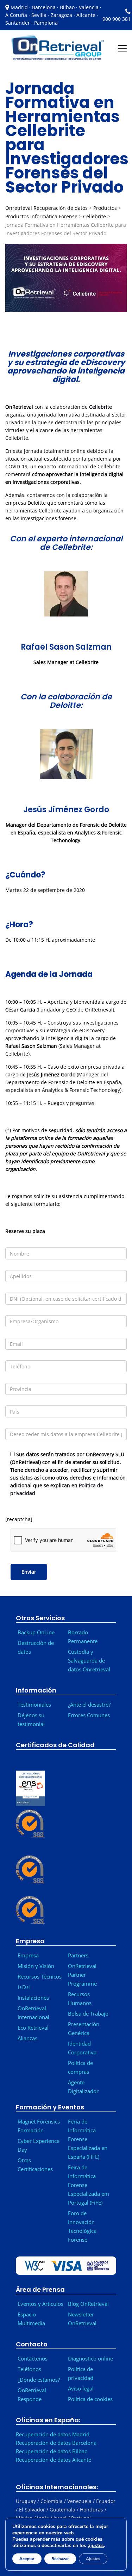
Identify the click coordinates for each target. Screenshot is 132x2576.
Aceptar (27, 2559)
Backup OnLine (36, 1632)
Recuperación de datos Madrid (53, 2434)
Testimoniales (34, 1705)
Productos (105, 208)
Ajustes (93, 2559)
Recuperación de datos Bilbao (52, 2451)
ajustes (96, 2546)
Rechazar (60, 2559)
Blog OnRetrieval (88, 2304)
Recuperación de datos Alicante (54, 2460)
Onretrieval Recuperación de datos (46, 208)
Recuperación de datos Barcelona (56, 2443)
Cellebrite (95, 216)
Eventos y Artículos (40, 2304)
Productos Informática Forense (41, 216)
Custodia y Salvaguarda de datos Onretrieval (89, 1660)
